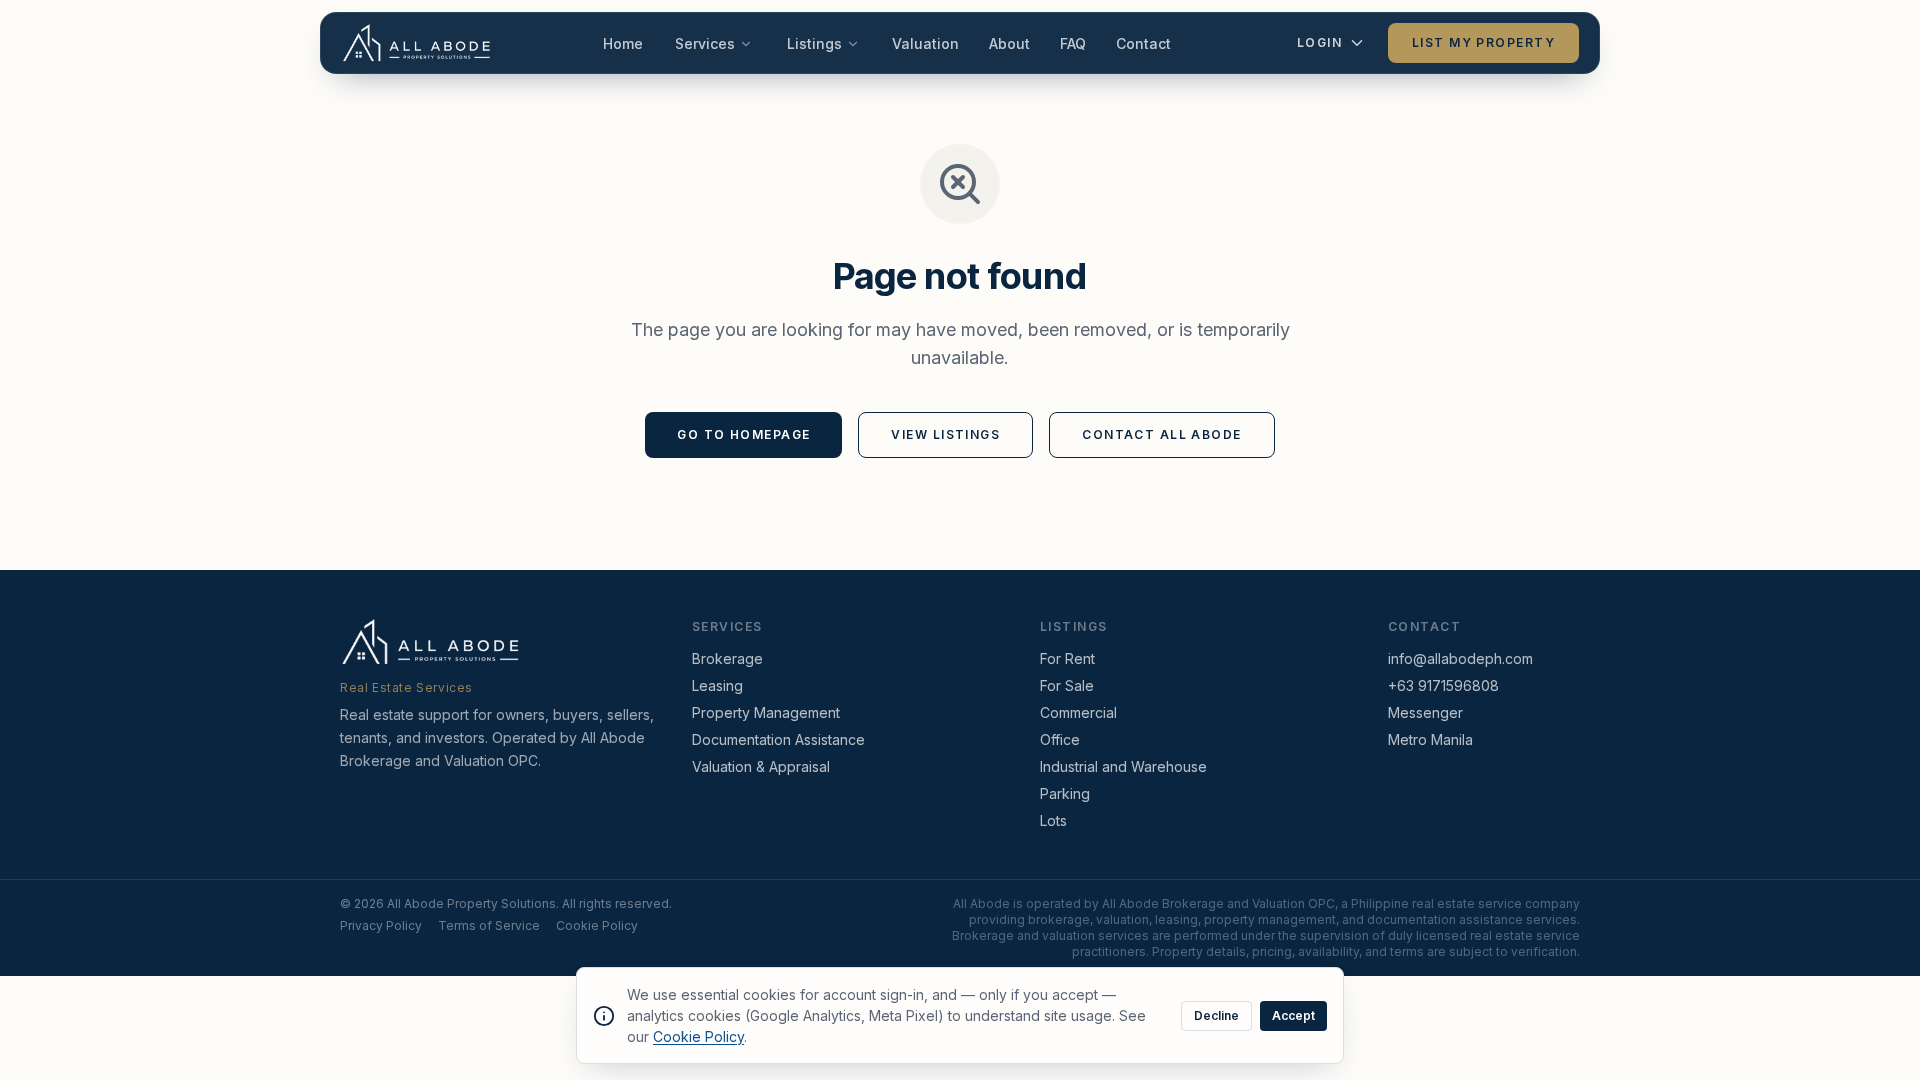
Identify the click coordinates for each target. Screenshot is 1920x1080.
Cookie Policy (597, 925)
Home (623, 43)
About (1009, 43)
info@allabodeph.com (1460, 658)
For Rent (1067, 658)
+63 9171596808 (1443, 685)
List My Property (1483, 42)
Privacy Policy (381, 925)
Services (705, 43)
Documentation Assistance (778, 739)
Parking (1065, 793)
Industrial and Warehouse (1123, 766)
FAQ (1073, 43)
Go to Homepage (743, 434)
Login (1319, 42)
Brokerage (727, 658)
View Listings (945, 434)
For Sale (1067, 685)
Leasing (717, 685)
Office (1060, 739)
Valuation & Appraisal (761, 766)
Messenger (1425, 712)
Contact (1143, 43)
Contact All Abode (1161, 434)
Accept (1293, 1015)
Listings (814, 43)
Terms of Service (489, 925)
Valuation (925, 43)
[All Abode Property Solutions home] (416, 43)
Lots (1053, 820)
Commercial (1078, 712)
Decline (1216, 1015)
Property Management (766, 712)
